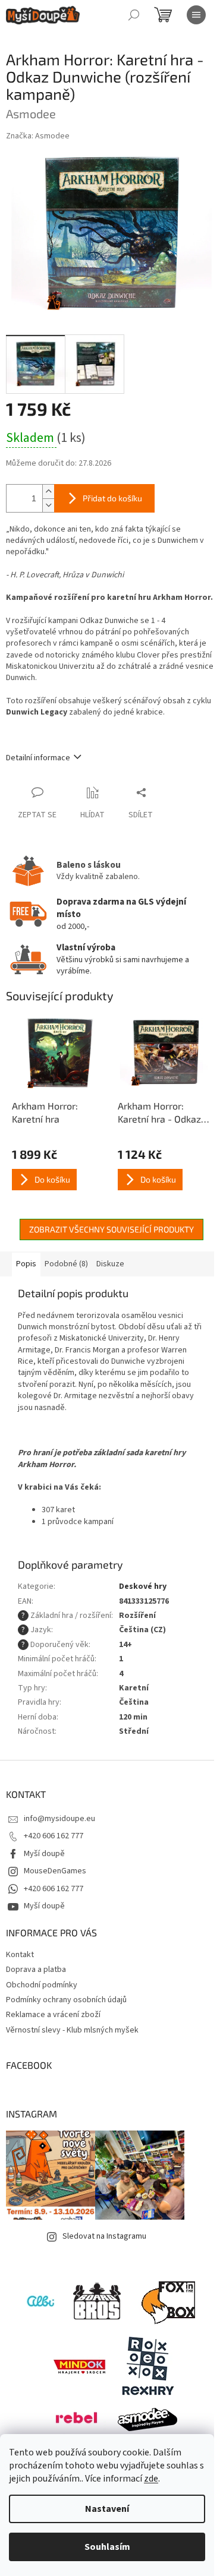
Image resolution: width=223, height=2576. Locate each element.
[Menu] (196, 15)
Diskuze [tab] (110, 1264)
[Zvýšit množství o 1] (48, 492)
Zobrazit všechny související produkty (111, 1229)
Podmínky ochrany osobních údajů (66, 2000)
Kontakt (20, 1955)
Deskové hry (143, 1586)
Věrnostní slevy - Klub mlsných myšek (72, 2030)
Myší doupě (44, 1854)
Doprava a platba (36, 1970)
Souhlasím (107, 2547)
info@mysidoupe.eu (59, 1819)
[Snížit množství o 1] (48, 505)
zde (151, 2479)
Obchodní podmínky (42, 1985)
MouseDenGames (55, 1871)
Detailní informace (38, 758)
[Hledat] (134, 15)
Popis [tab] (26, 1264)
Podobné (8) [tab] (66, 1264)
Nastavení (107, 2509)
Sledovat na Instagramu (104, 2236)
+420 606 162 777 (54, 1836)
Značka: (38, 136)
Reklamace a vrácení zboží (53, 2015)
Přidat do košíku (112, 498)
